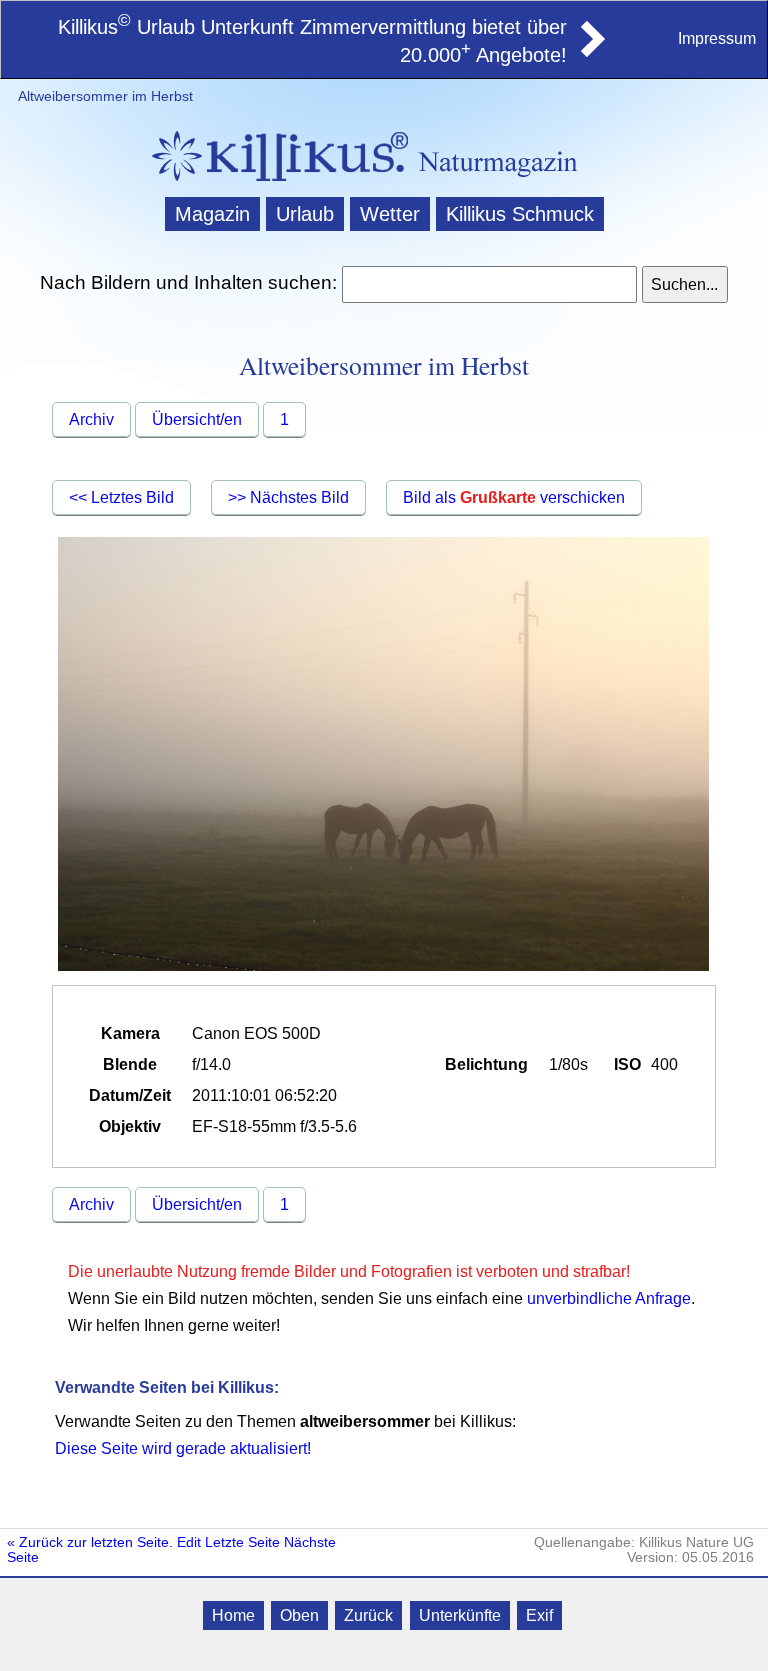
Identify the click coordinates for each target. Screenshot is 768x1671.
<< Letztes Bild (121, 497)
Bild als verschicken (514, 497)
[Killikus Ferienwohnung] (591, 51)
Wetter (390, 214)
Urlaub (305, 214)
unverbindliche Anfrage (609, 1298)
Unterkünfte (460, 1615)
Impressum (717, 38)
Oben (299, 1615)
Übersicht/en (197, 419)
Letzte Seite (242, 1542)
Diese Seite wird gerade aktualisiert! (183, 1448)
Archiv (91, 419)
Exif (539, 1615)
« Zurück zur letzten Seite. (90, 1542)
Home (233, 1615)
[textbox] (489, 284)
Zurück (368, 1615)
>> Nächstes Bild (288, 497)
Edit (189, 1542)
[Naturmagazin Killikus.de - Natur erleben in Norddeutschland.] (274, 183)
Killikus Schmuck (520, 214)
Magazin (212, 214)
